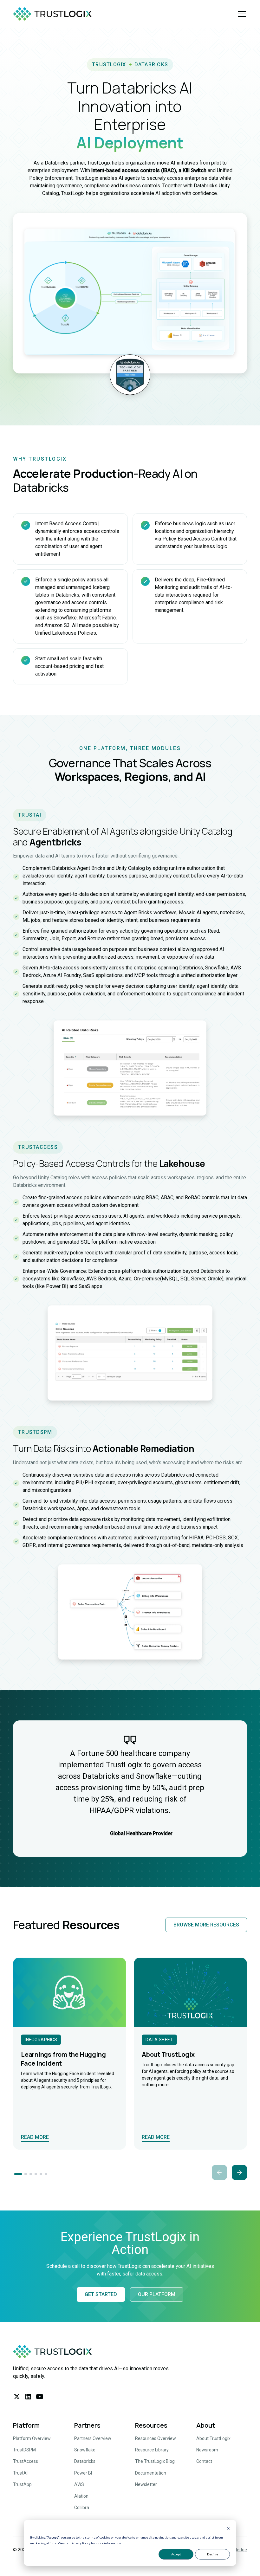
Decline (213, 2554)
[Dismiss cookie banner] (228, 2529)
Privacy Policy (81, 2543)
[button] (241, 14)
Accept (176, 2554)
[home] (54, 14)
